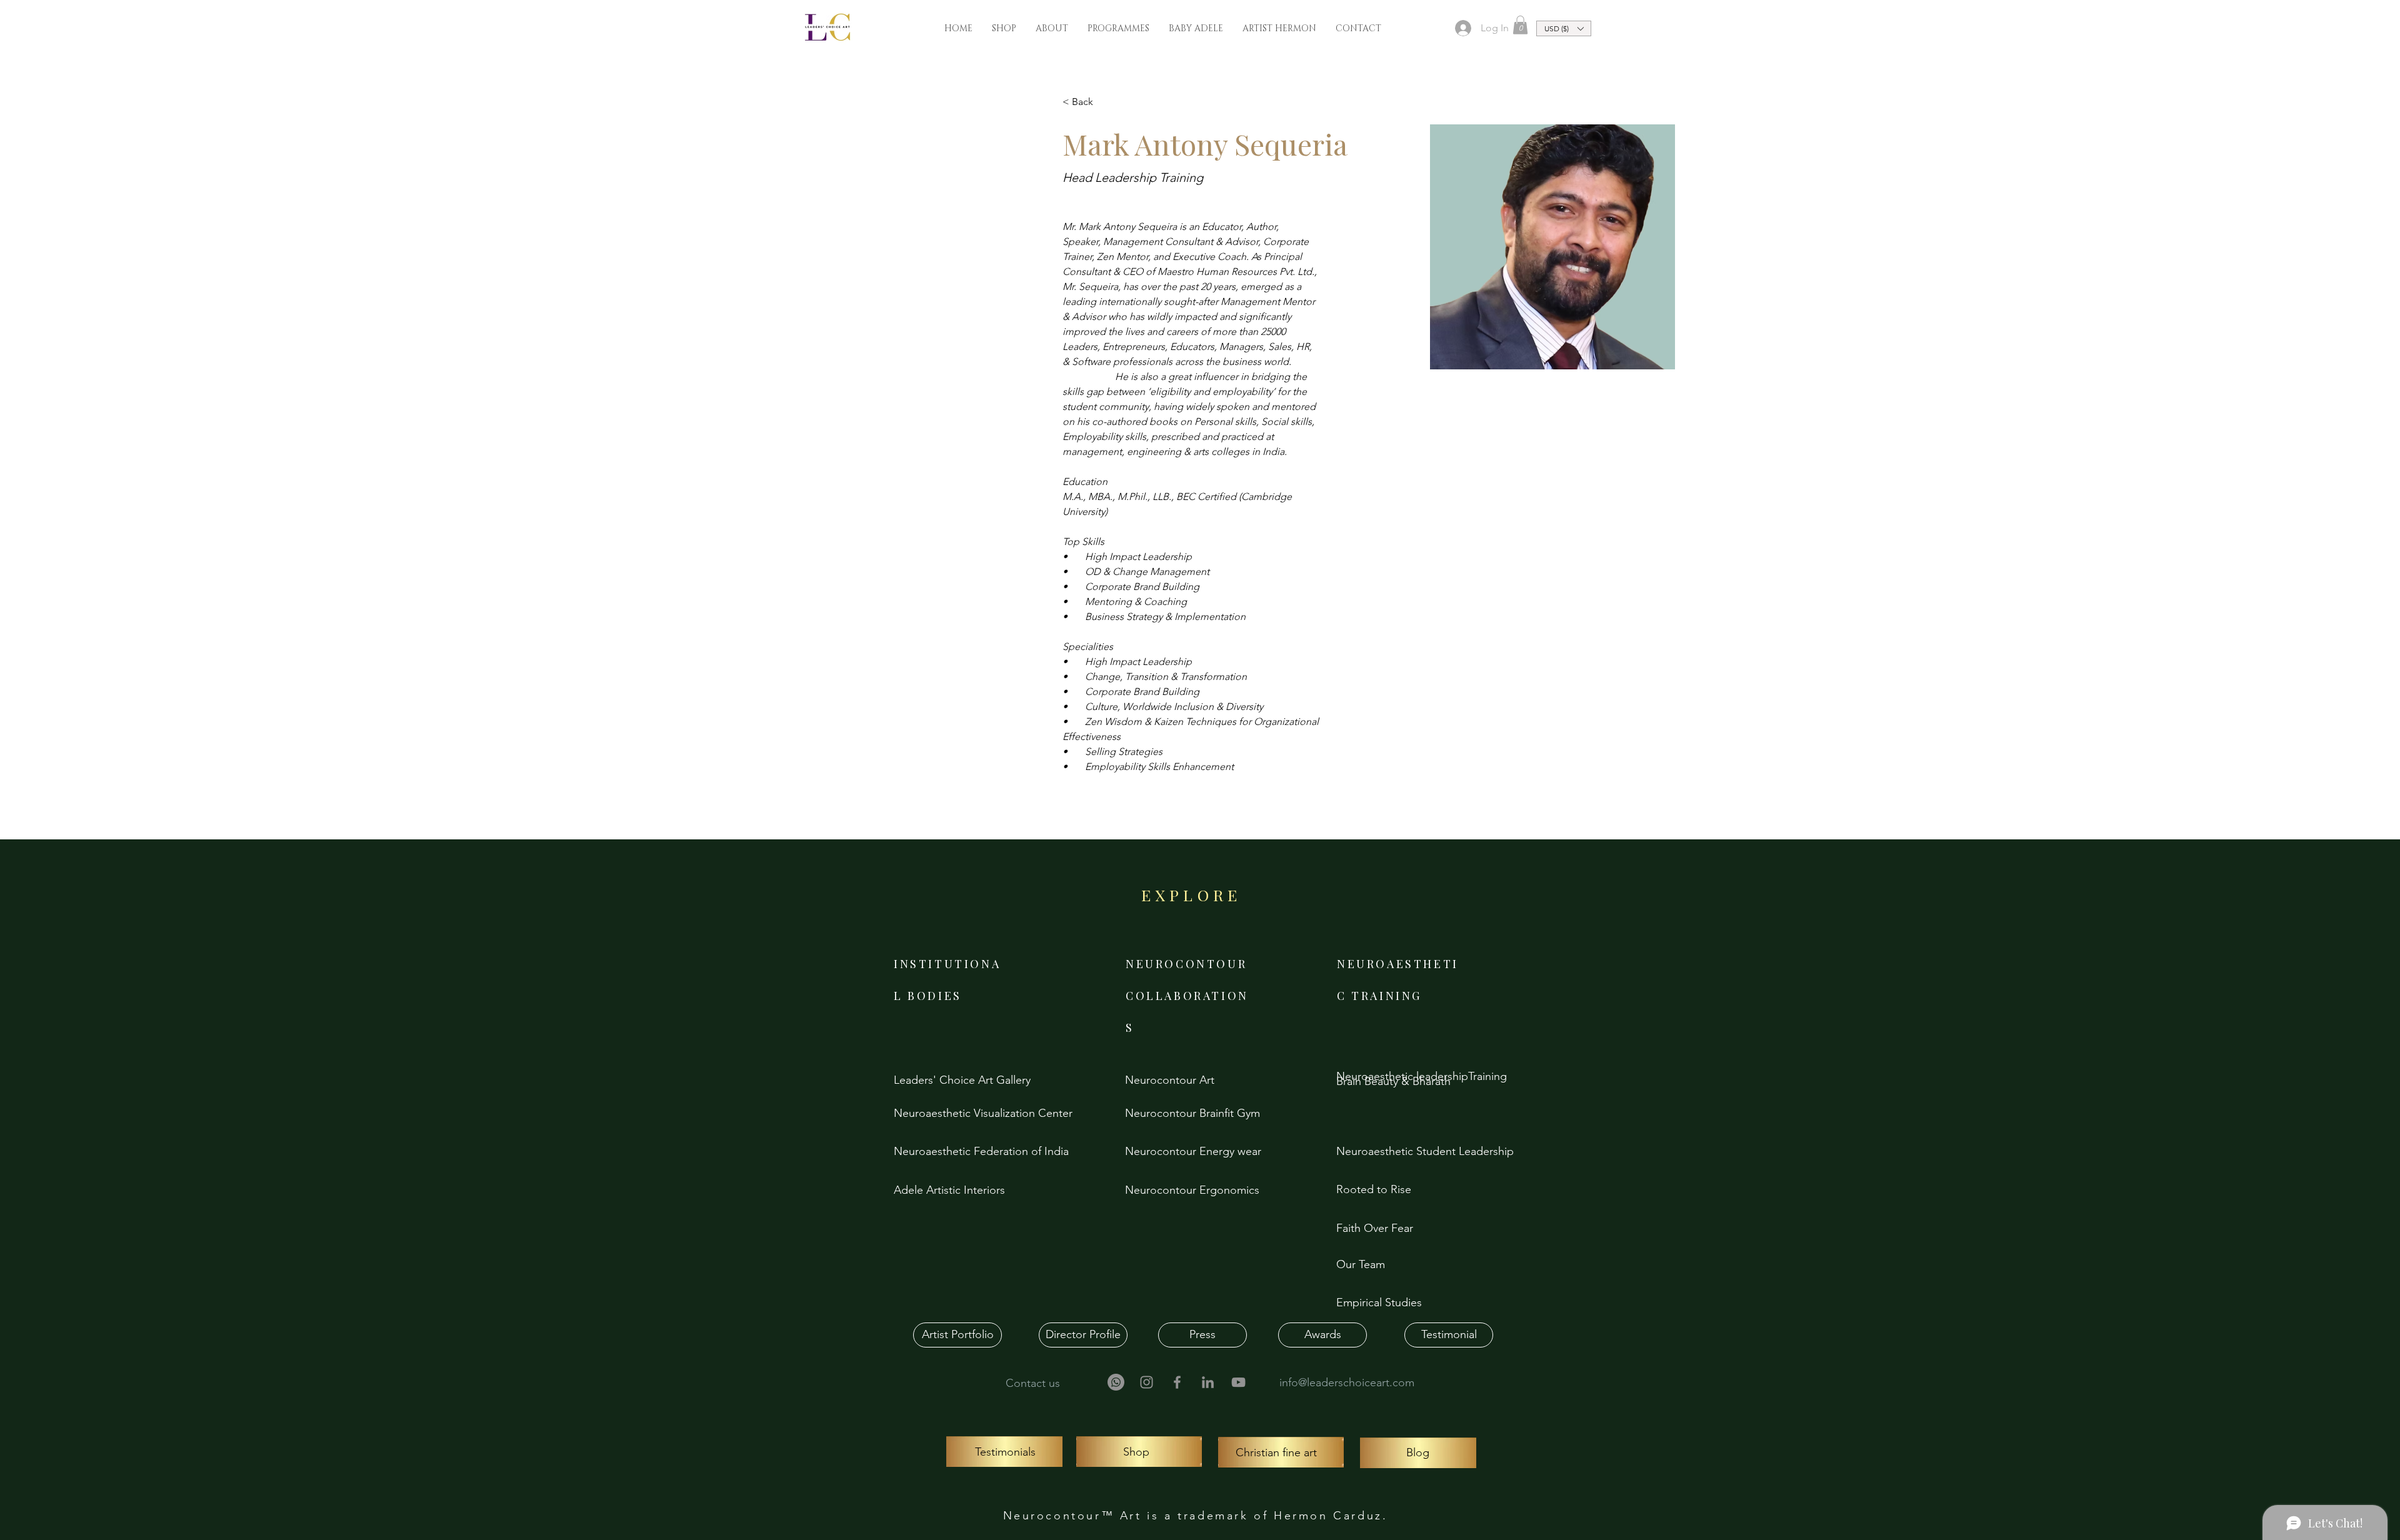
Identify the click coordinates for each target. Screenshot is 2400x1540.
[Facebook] (1177, 1382)
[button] (1520, 25)
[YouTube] (1238, 1382)
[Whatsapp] (1116, 1382)
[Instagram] (1147, 1382)
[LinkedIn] (1208, 1382)
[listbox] (1564, 28)
